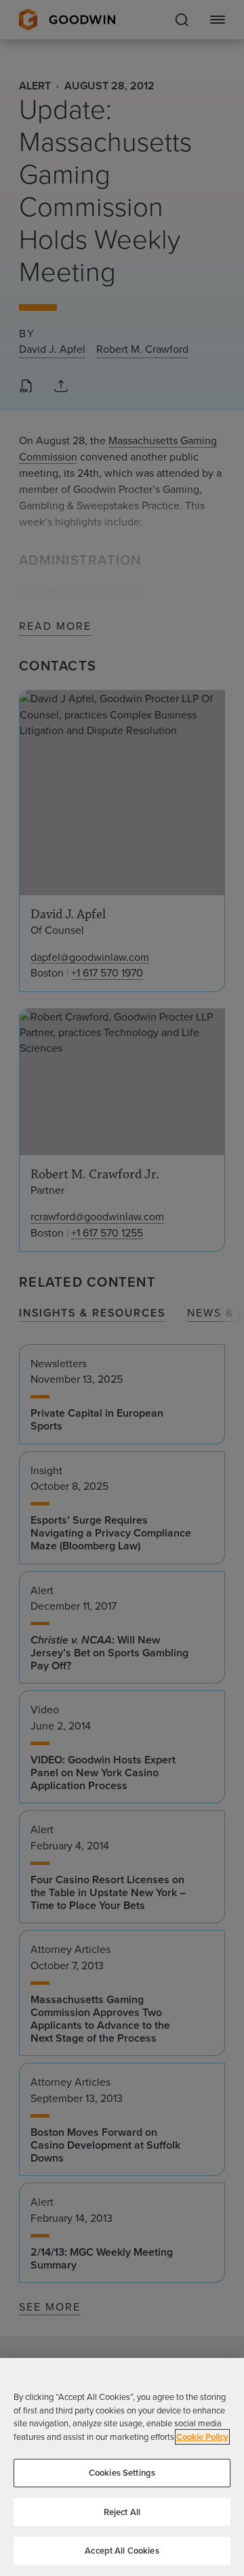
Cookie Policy (202, 2437)
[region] (122, 2467)
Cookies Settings (122, 2473)
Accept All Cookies (122, 2551)
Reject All (122, 2512)
